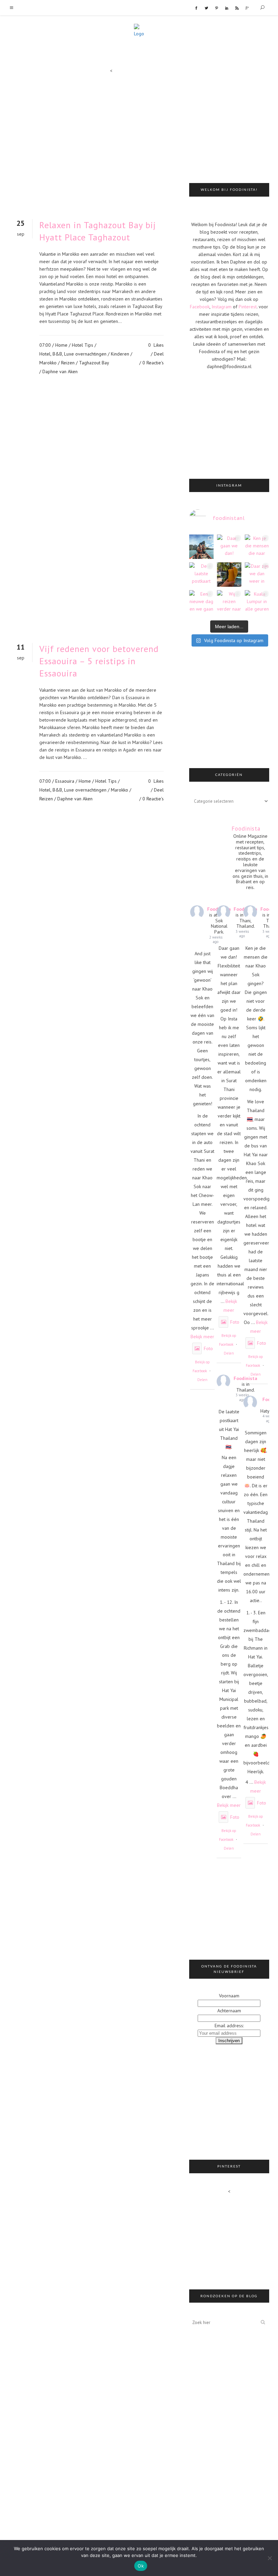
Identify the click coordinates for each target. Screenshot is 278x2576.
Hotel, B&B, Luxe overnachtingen (73, 354)
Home (61, 345)
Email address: (229, 2026)
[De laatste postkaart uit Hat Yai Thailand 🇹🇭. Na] (201, 575)
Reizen (68, 363)
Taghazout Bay (94, 363)
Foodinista (245, 1378)
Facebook (200, 307)
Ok (141, 2566)
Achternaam (229, 2011)
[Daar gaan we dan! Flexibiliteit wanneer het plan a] (229, 547)
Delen (202, 1380)
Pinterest (248, 307)
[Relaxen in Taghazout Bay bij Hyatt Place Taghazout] (92, 144)
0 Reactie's (153, 363)
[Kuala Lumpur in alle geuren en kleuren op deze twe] (257, 602)
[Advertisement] (234, 124)
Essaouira (65, 781)
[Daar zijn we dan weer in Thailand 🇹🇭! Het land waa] (257, 575)
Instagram (222, 307)
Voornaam (229, 1996)
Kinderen (120, 354)
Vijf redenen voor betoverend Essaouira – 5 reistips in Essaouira (99, 661)
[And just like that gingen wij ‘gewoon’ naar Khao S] (201, 547)
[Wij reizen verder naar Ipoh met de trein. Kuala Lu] (229, 602)
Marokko (48, 363)
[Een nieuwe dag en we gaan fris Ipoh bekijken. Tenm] (201, 602)
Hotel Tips (83, 345)
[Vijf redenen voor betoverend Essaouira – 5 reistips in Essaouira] (92, 520)
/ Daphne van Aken (58, 371)
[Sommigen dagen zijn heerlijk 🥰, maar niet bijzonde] (229, 575)
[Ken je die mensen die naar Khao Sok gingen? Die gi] (257, 547)
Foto (208, 1348)
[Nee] (270, 2558)
